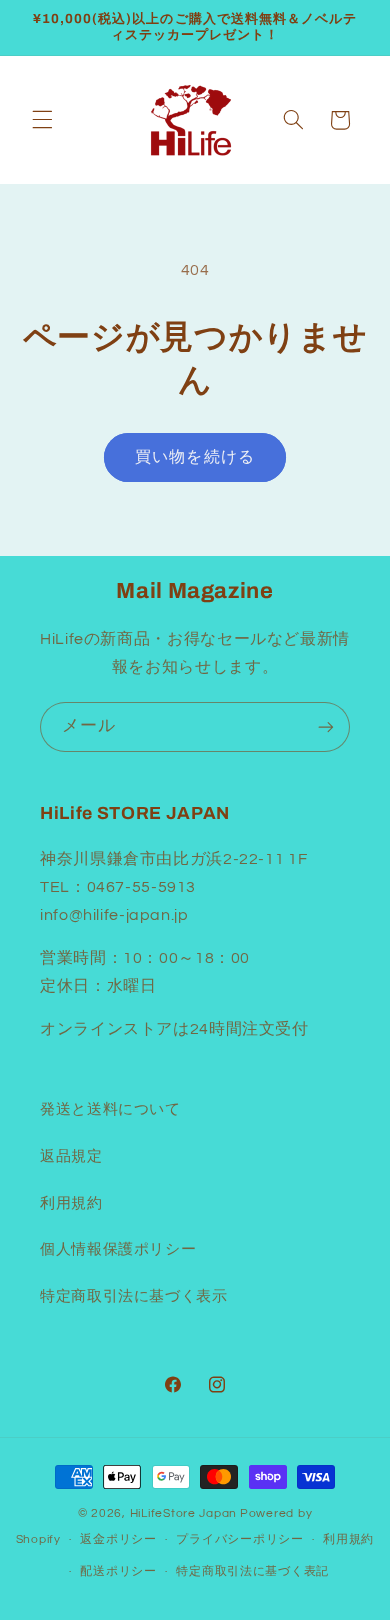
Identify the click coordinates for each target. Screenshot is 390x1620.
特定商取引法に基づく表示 (134, 1296)
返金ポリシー (118, 1539)
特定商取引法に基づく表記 (252, 1571)
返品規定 (71, 1156)
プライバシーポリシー (239, 1539)
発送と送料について (110, 1109)
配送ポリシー (118, 1571)
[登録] (326, 726)
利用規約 (71, 1203)
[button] (42, 120)
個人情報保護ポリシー (118, 1249)
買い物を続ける (194, 457)
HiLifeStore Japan (184, 1513)
